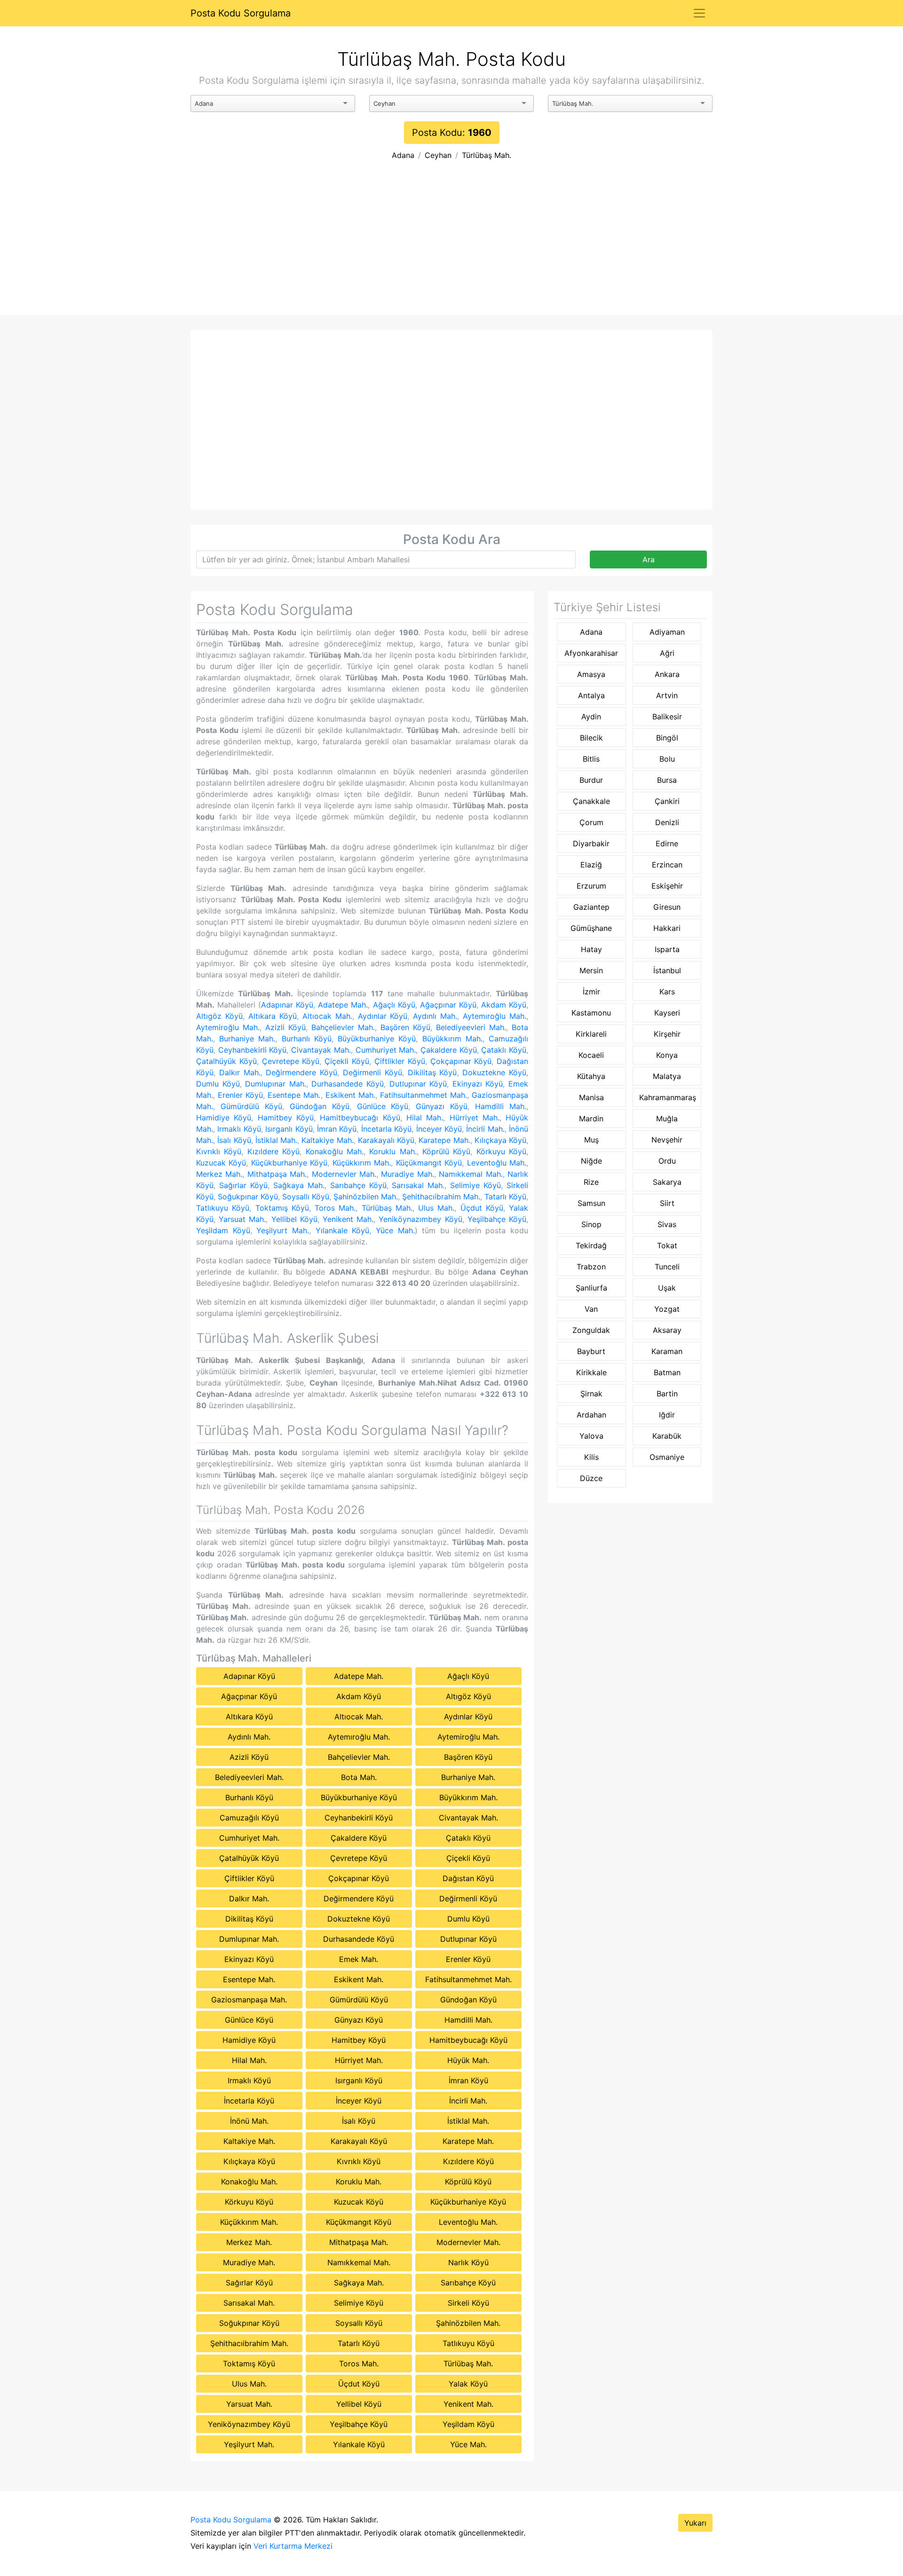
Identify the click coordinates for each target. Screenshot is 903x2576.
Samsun (591, 1203)
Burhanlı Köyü (307, 1039)
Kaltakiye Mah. (327, 1140)
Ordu (667, 1161)
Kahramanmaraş (668, 1097)
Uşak (667, 1288)
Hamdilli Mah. (501, 1106)
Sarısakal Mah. (418, 1185)
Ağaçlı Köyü (394, 1005)
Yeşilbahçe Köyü (497, 1219)
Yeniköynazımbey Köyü (420, 1219)
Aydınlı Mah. (435, 1016)
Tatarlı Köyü (505, 1197)
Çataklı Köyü (504, 1050)
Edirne (667, 843)
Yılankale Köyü (343, 1230)
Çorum (591, 822)
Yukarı (695, 2523)
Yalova (591, 1436)
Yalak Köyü (468, 2384)
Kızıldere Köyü (273, 1151)
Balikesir (667, 717)
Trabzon (591, 1267)
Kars (667, 992)
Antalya (591, 695)
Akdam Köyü (504, 1005)
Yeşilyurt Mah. (283, 1230)
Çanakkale (591, 801)
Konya (667, 1055)
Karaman (667, 1351)
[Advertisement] (451, 244)
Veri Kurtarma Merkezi (293, 2546)
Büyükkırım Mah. (452, 1039)
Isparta (667, 949)
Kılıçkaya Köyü (500, 1140)
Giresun (667, 907)
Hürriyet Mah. (475, 1118)
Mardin (591, 1119)
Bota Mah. (359, 1777)
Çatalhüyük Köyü (226, 1061)
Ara (649, 559)
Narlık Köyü (468, 2262)
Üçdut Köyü (482, 1208)
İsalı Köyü (234, 1140)
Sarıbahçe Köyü (358, 1185)
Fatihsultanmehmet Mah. (424, 1095)
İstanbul (667, 970)
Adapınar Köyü (287, 1005)
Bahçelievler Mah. (343, 1027)
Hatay (591, 949)
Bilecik (591, 738)
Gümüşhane (591, 928)
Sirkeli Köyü (468, 2303)
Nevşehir (667, 1140)
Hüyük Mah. (468, 2060)
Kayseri (667, 1013)
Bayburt (591, 1351)
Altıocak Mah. (327, 1016)
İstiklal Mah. (276, 1140)
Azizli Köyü (285, 1027)
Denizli (667, 822)
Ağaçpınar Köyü (448, 1005)
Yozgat (667, 1309)
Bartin (667, 1394)
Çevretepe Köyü (291, 1061)
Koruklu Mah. (393, 1151)
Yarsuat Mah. (242, 1219)
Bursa (667, 780)
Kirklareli (591, 1034)
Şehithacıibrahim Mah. (441, 1197)
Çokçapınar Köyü (461, 1061)
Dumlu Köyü (218, 1084)
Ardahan (591, 1415)
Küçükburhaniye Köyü (289, 1163)
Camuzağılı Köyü (249, 1818)
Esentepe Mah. (294, 1095)
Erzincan (667, 865)
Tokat (667, 1245)
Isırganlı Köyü (289, 1129)
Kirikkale (591, 1372)
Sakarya (667, 1182)
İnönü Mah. (249, 2121)
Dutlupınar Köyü (418, 1084)
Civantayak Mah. (321, 1050)
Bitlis (591, 759)
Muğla (667, 1119)
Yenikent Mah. (348, 1219)
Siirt (667, 1203)
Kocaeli (591, 1055)
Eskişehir (667, 886)
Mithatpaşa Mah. (277, 1174)
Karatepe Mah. (444, 1140)
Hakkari (667, 928)
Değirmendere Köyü (301, 1072)
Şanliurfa (591, 1288)
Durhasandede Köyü (348, 1084)
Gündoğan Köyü (320, 1106)
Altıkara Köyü (273, 1016)
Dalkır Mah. (240, 1072)
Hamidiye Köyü (224, 1118)
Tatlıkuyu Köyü (223, 1208)
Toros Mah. (335, 1208)
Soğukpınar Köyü (248, 1197)
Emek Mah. (359, 1959)
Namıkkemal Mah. (471, 1174)
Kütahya (591, 1076)
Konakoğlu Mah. (335, 1151)
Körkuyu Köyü (501, 1151)
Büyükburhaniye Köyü (377, 1039)
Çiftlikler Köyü (400, 1061)
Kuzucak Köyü (221, 1163)
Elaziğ (591, 865)
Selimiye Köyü (475, 1185)
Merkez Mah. (219, 1174)
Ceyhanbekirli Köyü (253, 1050)
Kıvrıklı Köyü (219, 1151)
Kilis (591, 1457)
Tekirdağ (591, 1245)
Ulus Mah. (436, 1208)
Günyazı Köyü (442, 1106)
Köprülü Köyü (446, 1151)
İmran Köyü (337, 1129)
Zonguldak (591, 1330)
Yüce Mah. (395, 1230)
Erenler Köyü (240, 1095)
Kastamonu (591, 1013)
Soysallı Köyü (306, 1197)
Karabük (667, 1436)
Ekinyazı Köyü (478, 1084)
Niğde (591, 1161)
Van (591, 1309)
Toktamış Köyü (282, 1208)
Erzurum (591, 886)
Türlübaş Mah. (487, 155)
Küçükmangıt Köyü (429, 1163)
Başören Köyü (405, 1027)
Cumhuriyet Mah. (386, 1050)
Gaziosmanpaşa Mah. (249, 2000)
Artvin (667, 695)
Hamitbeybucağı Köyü (360, 1118)
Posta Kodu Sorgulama (241, 13)
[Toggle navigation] (699, 13)
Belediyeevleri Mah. (471, 1027)
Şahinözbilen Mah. (366, 1197)
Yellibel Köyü (294, 1219)
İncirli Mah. (485, 1129)
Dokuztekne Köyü (494, 1072)
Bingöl (667, 738)
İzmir (591, 992)
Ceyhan (438, 155)
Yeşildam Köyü (223, 1230)
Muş (591, 1140)
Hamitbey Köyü (286, 1118)
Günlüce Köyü (383, 1106)
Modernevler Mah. (344, 1174)
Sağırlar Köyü (243, 1185)
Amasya (591, 674)
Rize (591, 1182)
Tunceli (667, 1267)
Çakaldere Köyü (449, 1050)
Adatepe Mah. (343, 1005)
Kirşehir (667, 1034)
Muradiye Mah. (407, 1174)
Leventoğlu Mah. (497, 1163)
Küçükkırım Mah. (362, 1163)
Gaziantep (591, 907)
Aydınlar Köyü (383, 1016)
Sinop (591, 1224)
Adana (403, 155)
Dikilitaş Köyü (432, 1072)
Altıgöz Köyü (219, 1016)
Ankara (667, 674)
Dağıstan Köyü (468, 1878)
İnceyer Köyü (439, 1129)
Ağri (667, 653)
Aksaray (667, 1330)
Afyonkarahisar (591, 653)
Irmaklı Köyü (239, 1129)
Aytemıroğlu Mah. (495, 1016)
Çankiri (667, 801)
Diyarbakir (591, 843)
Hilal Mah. (425, 1118)
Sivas (667, 1224)
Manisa (591, 1097)
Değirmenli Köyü (372, 1072)
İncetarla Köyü (386, 1129)
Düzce (591, 1478)
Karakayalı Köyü (386, 1140)
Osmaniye (667, 1457)
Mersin (591, 970)
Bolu (667, 759)
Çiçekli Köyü (347, 1061)
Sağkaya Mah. (299, 1185)
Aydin (591, 717)
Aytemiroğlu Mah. (228, 1027)
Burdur (591, 780)
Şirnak (591, 1394)
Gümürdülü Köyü (251, 1106)
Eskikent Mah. (350, 1095)
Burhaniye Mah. (247, 1039)
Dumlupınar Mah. (276, 1084)
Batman (667, 1372)
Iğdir (667, 1415)
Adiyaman (667, 632)
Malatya (667, 1076)
